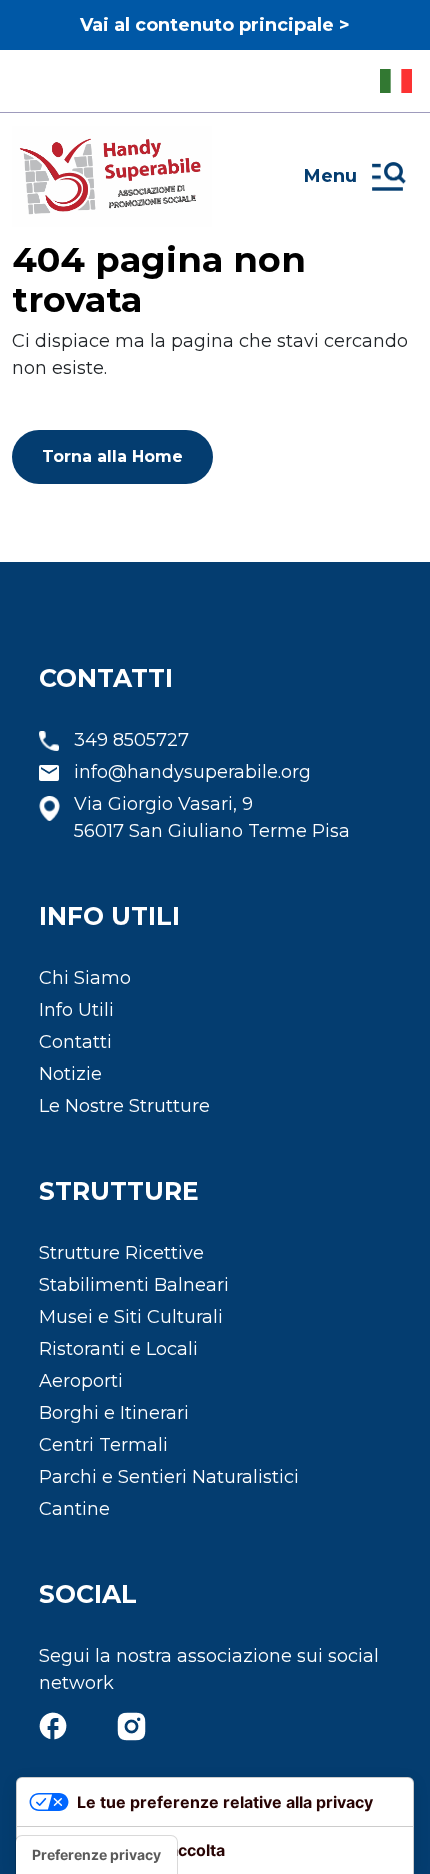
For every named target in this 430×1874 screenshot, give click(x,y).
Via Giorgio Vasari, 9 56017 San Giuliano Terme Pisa (212, 817)
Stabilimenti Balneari (134, 1285)
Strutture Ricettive (121, 1253)
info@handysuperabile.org (192, 772)
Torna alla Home (112, 456)
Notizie (70, 1074)
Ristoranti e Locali (118, 1349)
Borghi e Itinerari (114, 1413)
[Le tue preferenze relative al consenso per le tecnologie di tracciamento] (96, 1855)
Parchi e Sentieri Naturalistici (169, 1477)
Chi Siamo (85, 978)
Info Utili (76, 1010)
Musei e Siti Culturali (131, 1317)
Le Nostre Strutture (124, 1106)
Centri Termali (103, 1445)
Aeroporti (81, 1381)
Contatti (75, 1042)
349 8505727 (131, 740)
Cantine (74, 1509)
